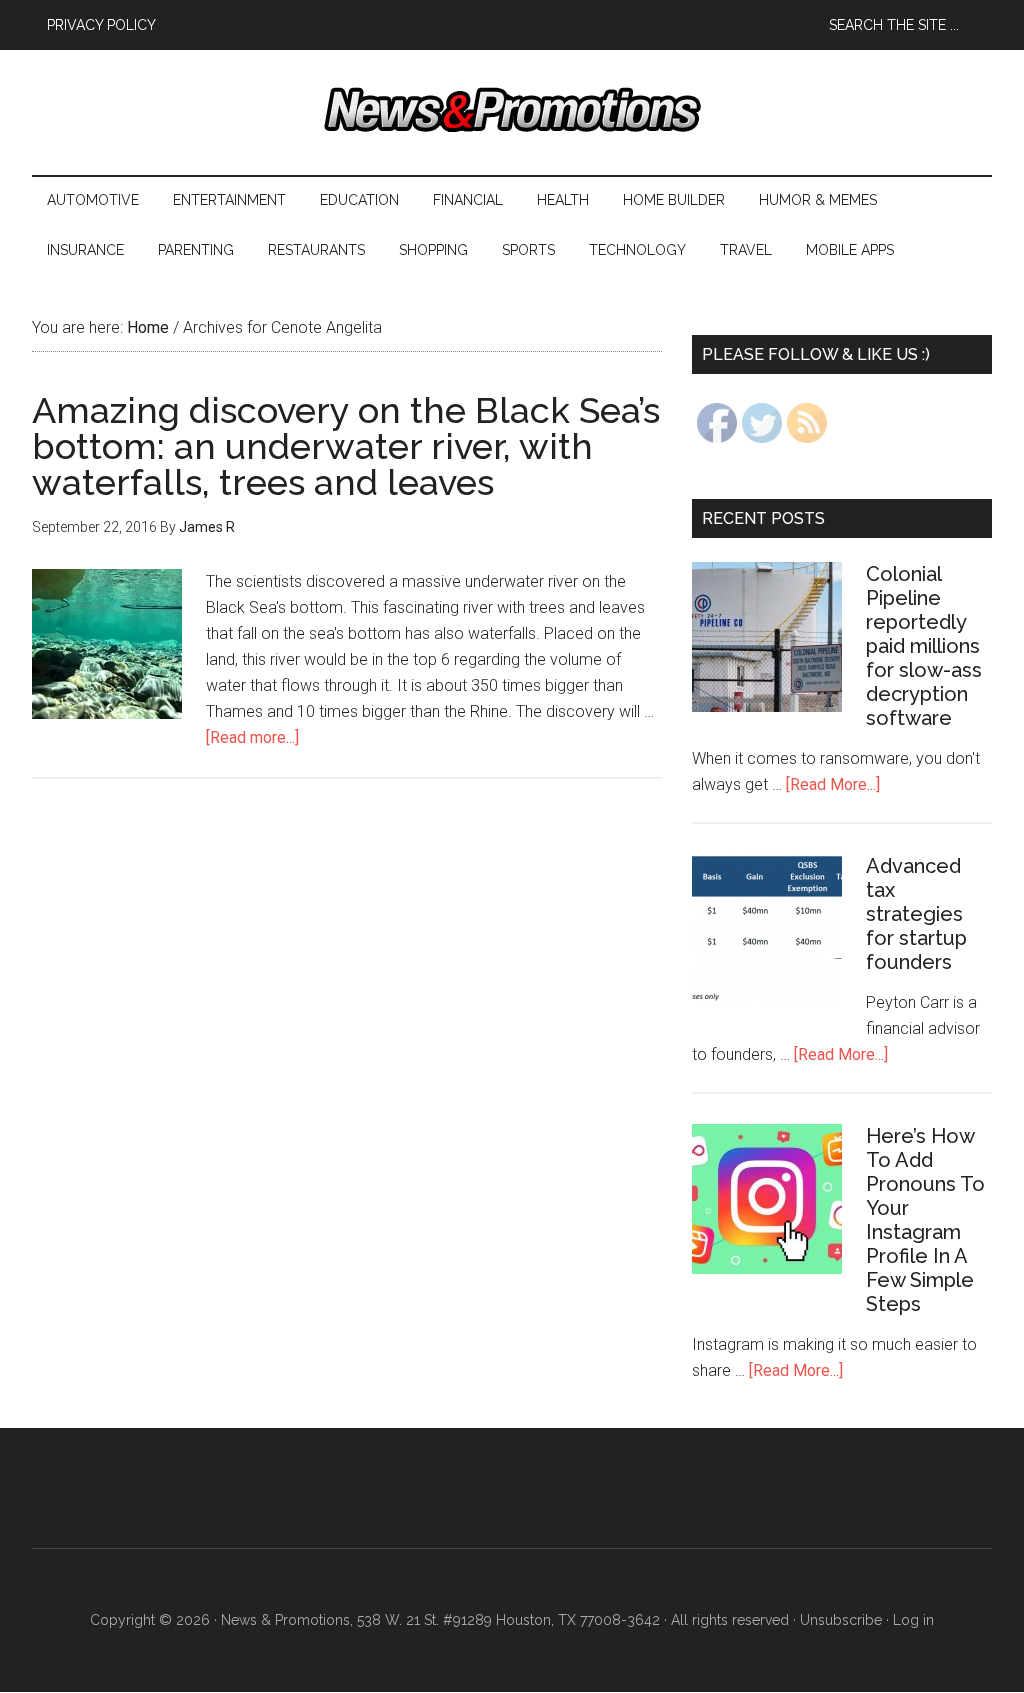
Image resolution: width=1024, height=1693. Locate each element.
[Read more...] (252, 737)
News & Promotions (512, 110)
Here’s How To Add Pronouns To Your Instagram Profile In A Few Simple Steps (925, 1220)
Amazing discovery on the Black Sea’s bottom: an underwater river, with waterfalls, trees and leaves (346, 446)
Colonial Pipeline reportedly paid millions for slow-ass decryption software (924, 646)
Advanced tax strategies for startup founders (916, 914)
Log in (913, 1620)
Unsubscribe (841, 1620)
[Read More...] (833, 784)
